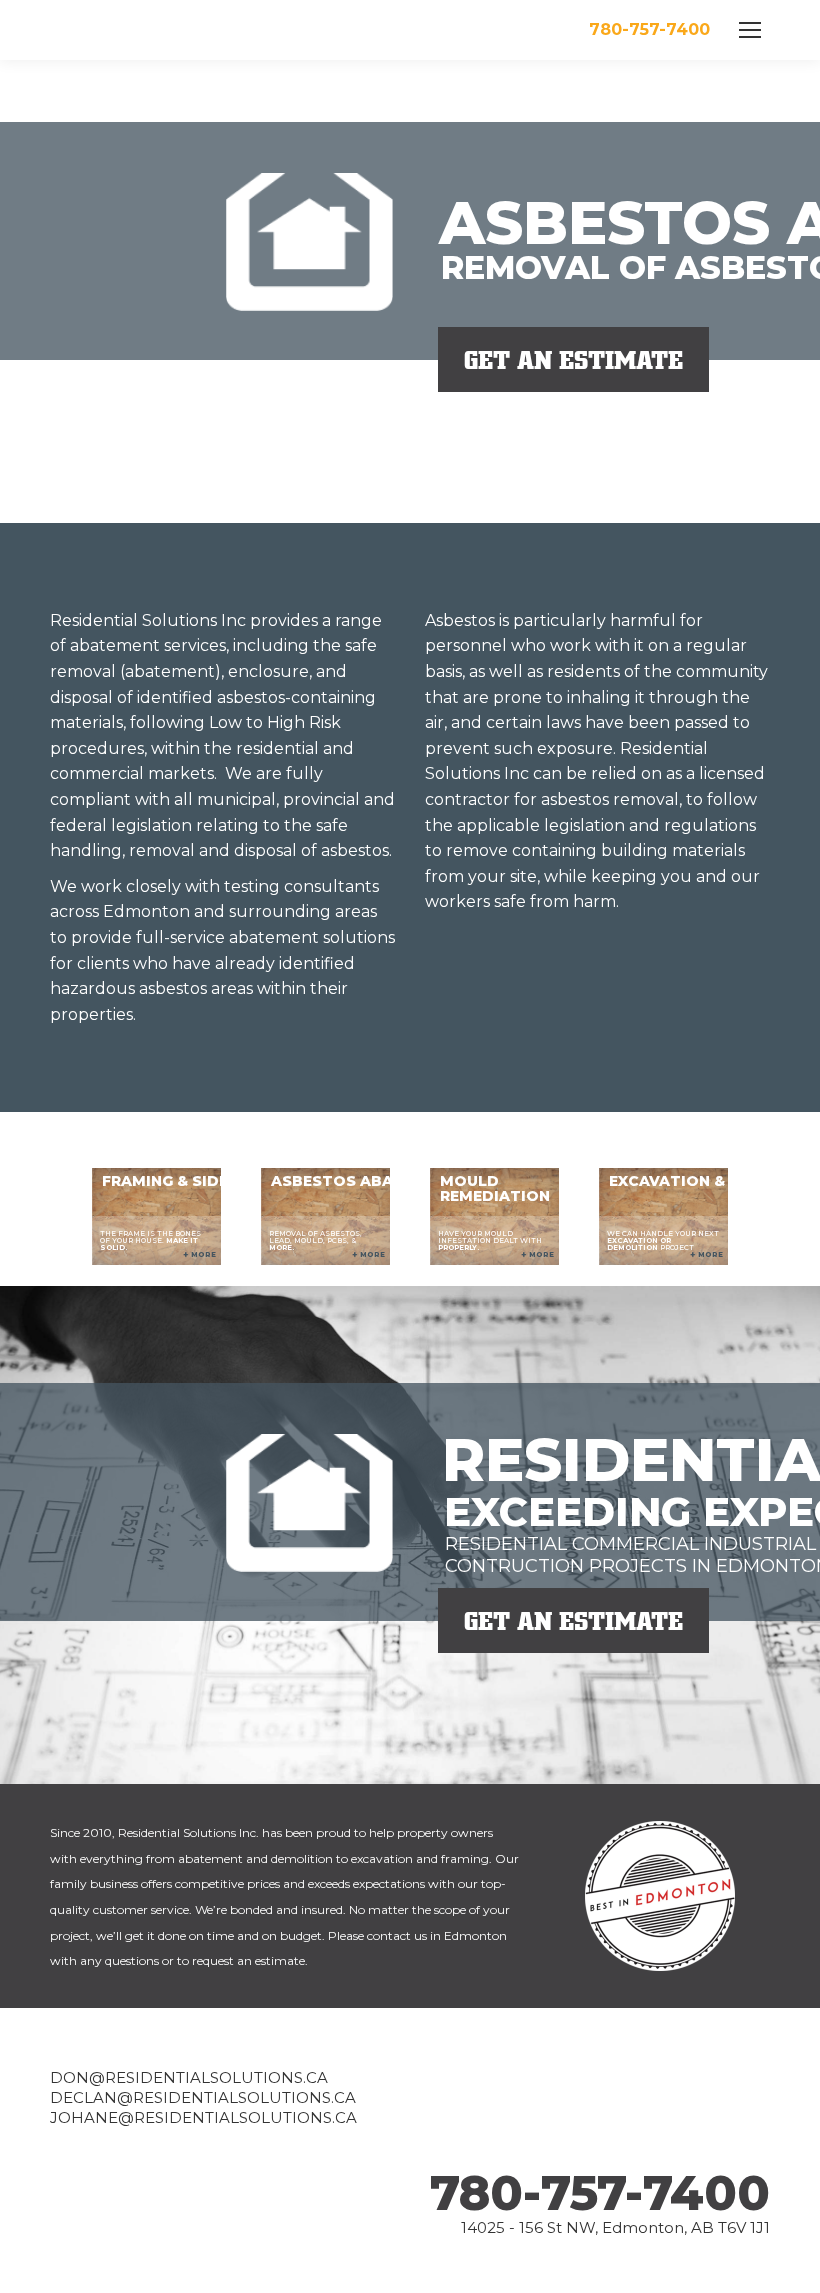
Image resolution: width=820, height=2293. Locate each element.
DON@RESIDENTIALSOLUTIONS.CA (189, 2077)
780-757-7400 (600, 2193)
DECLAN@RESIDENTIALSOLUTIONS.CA (203, 2097)
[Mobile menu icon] (750, 30)
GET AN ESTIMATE (573, 359)
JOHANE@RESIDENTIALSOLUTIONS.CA (203, 2117)
